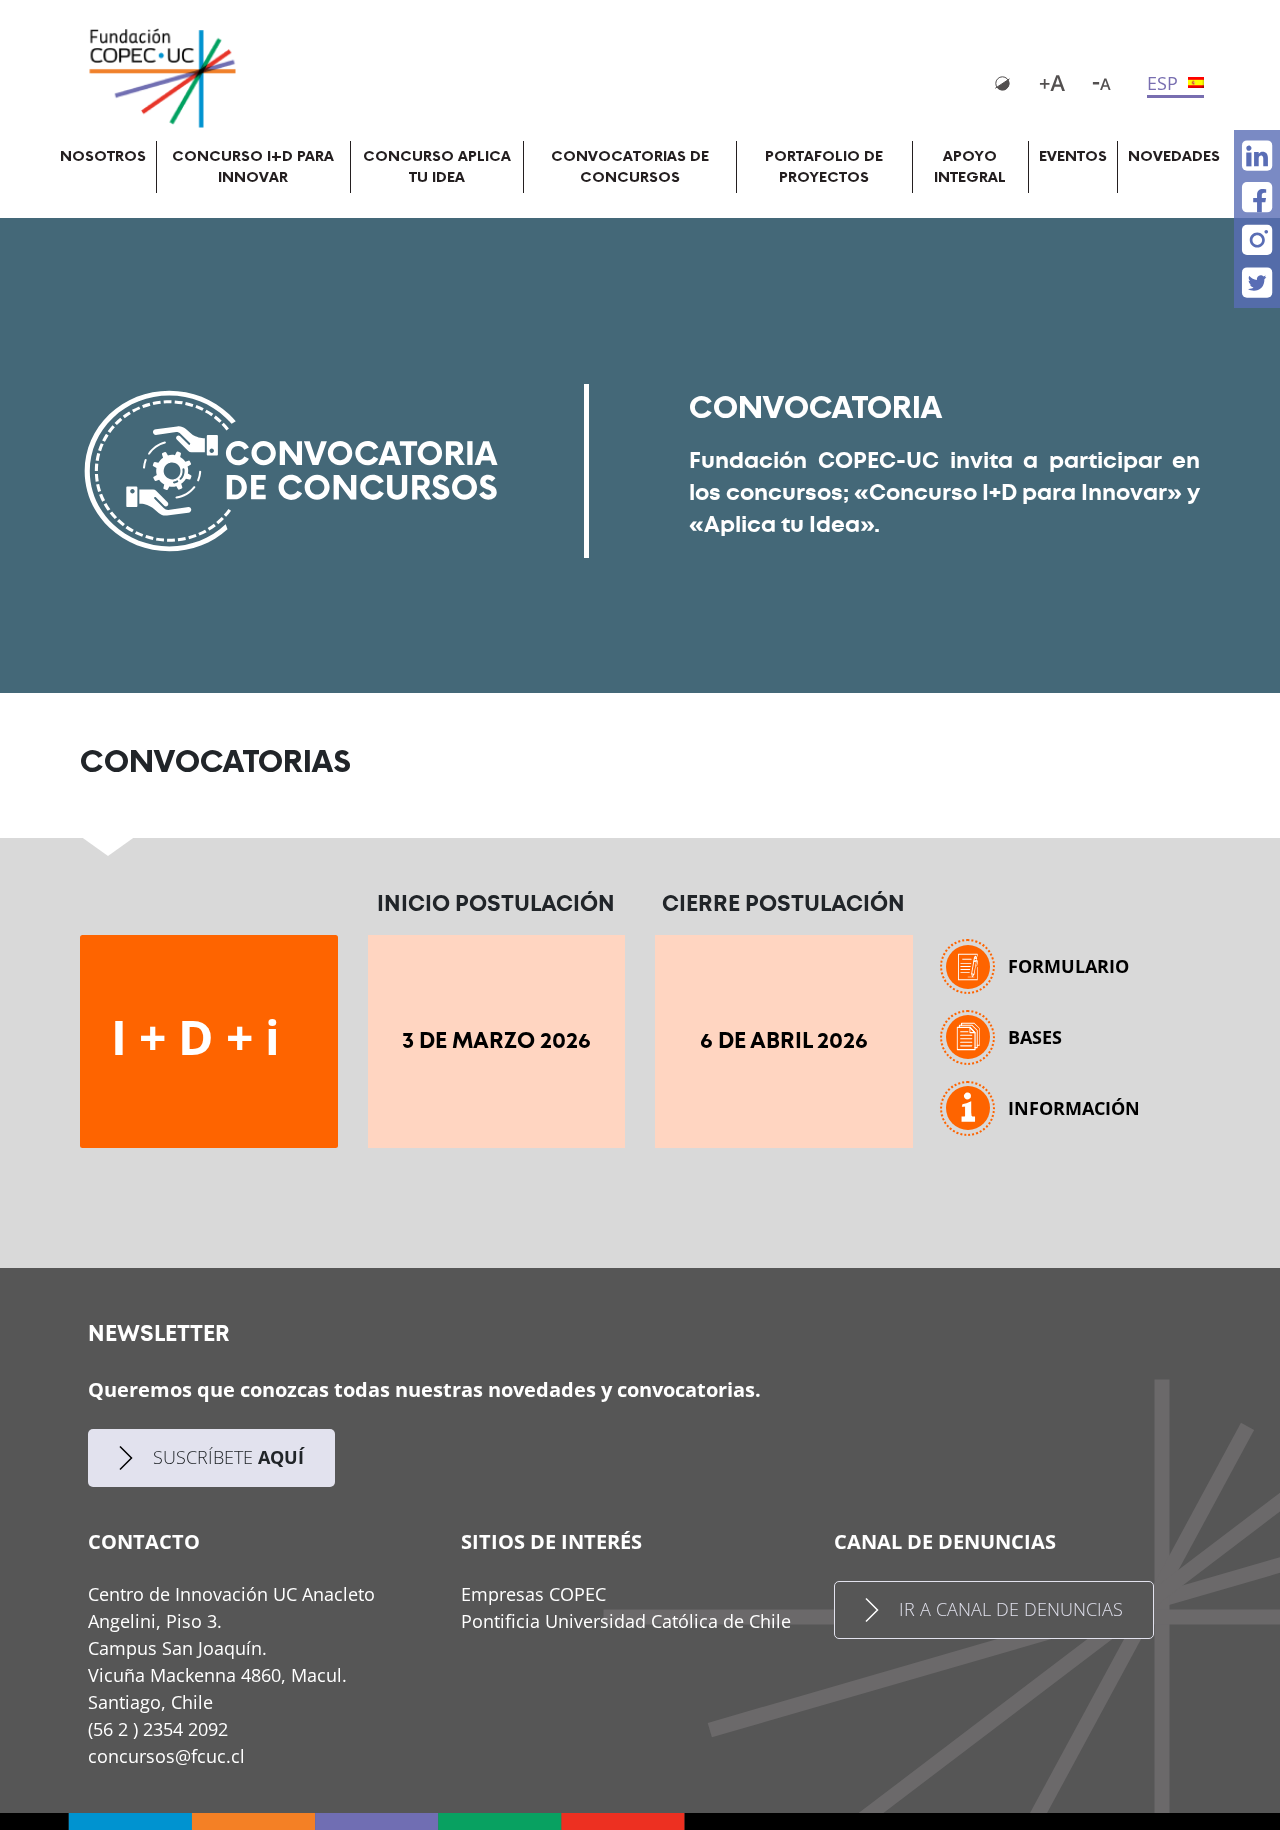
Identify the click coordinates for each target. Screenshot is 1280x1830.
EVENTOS (1073, 156)
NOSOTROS (103, 156)
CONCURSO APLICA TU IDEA (437, 167)
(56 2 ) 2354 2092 (158, 1729)
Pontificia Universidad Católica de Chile (626, 1621)
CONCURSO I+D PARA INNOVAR (253, 167)
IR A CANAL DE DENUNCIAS (1011, 1609)
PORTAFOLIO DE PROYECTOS (824, 167)
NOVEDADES (1174, 156)
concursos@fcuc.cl (166, 1756)
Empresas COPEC (533, 1594)
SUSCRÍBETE (228, 1457)
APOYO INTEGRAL (970, 167)
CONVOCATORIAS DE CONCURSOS (630, 167)
